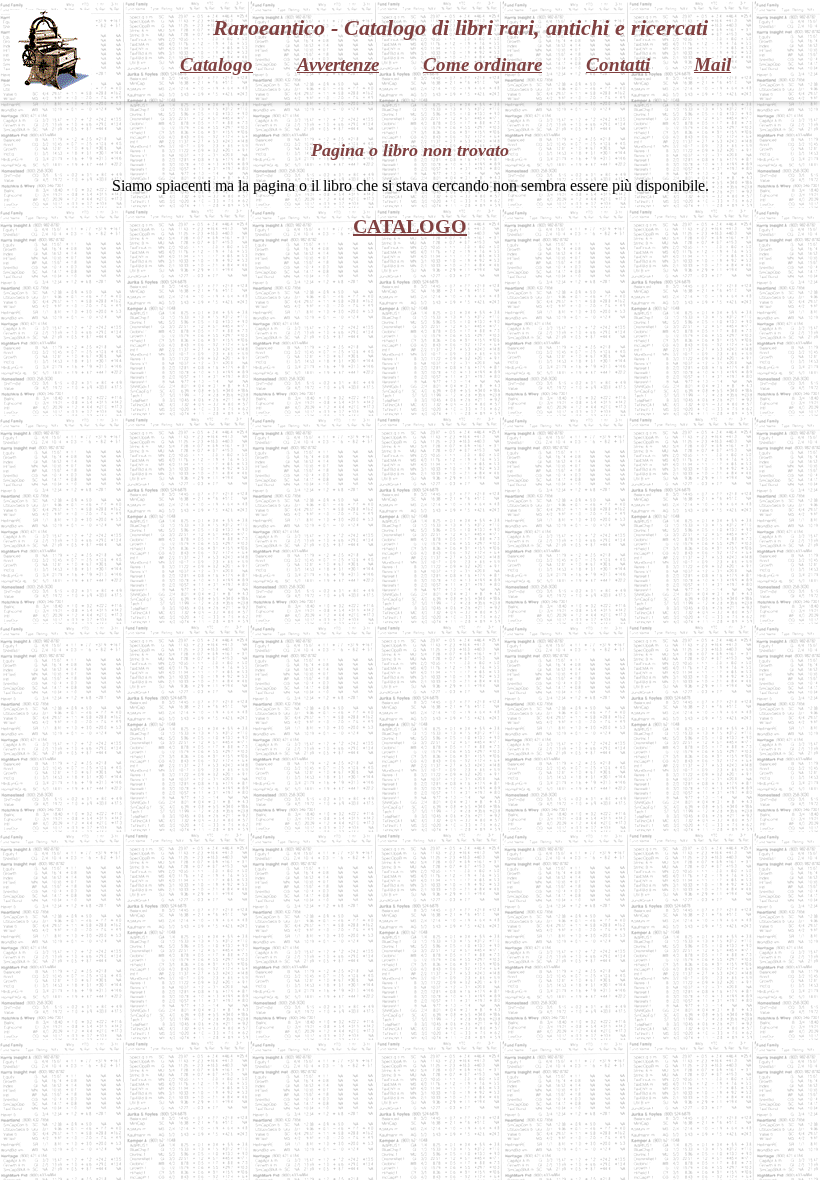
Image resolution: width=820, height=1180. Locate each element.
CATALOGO (410, 226)
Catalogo (216, 64)
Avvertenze (338, 64)
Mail (712, 64)
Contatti (618, 64)
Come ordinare (482, 64)
